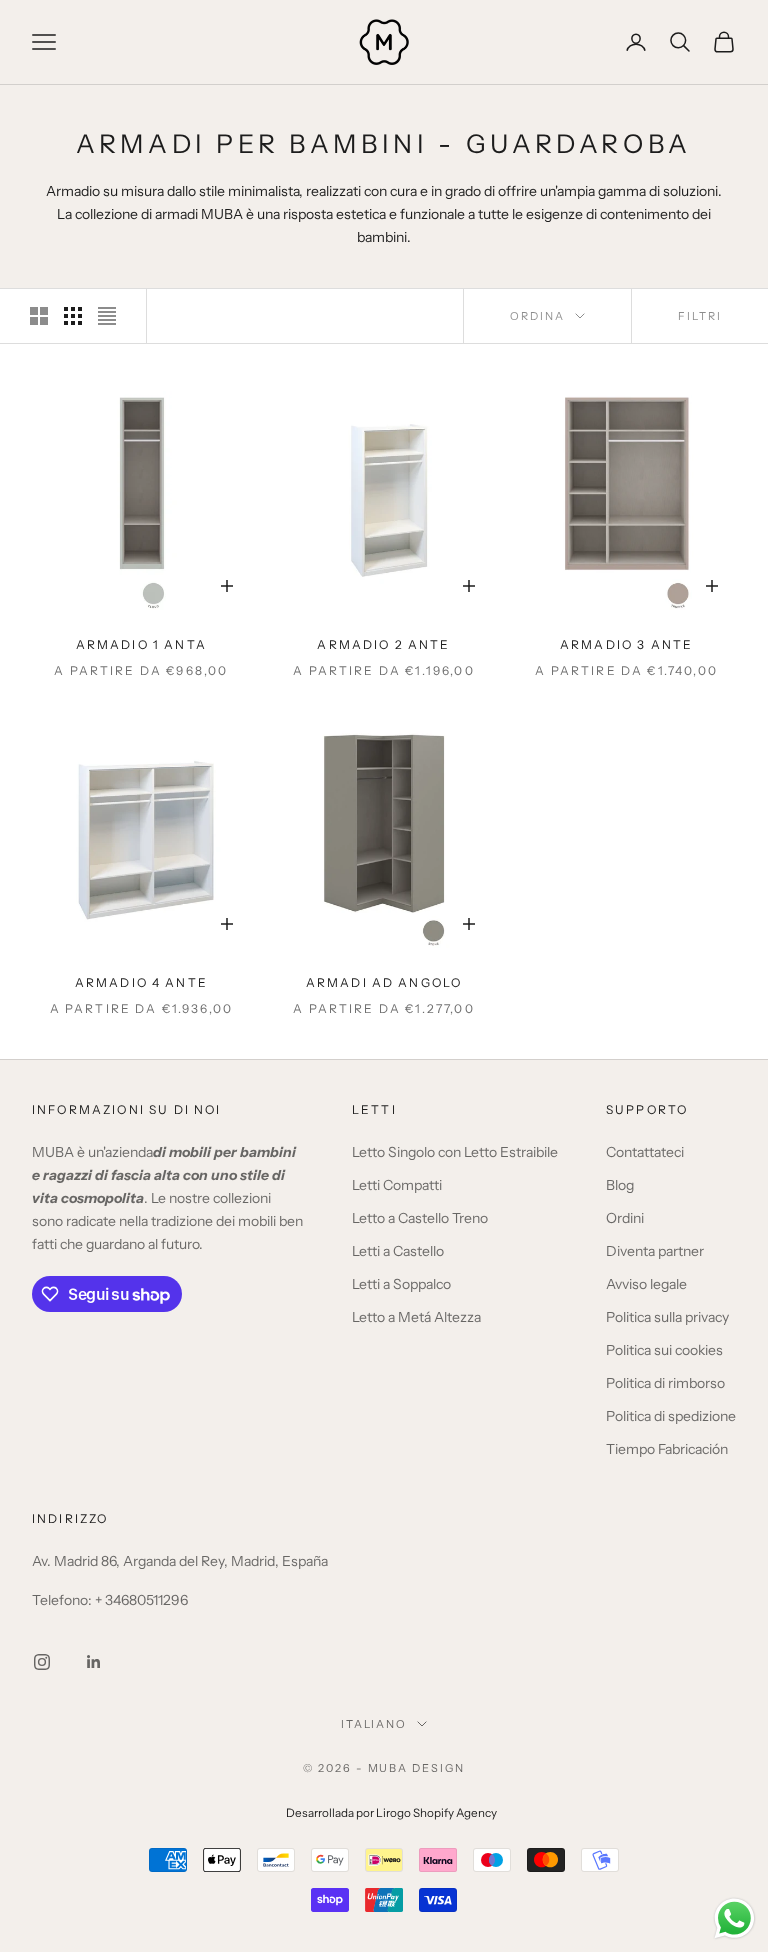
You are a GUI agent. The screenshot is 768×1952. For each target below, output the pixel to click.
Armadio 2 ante (383, 644)
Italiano (374, 1724)
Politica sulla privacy (667, 1317)
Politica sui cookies (664, 1350)
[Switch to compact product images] (107, 316)
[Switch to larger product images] (39, 316)
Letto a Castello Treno (420, 1218)
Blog (620, 1185)
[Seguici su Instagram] (42, 1662)
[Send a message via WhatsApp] (734, 1918)
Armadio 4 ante (141, 982)
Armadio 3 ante (626, 644)
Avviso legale (646, 1284)
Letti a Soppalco (401, 1284)
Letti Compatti (397, 1185)
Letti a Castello (398, 1251)
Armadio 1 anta (141, 644)
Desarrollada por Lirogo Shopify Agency (391, 1813)
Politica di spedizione (671, 1416)
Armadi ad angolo (384, 982)
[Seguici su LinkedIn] (94, 1662)
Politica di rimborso (665, 1383)
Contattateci (645, 1152)
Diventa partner (655, 1251)
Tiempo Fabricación (667, 1449)
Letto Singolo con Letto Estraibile (455, 1152)
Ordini (625, 1218)
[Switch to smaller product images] (73, 316)
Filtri (700, 316)
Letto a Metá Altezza (416, 1317)
